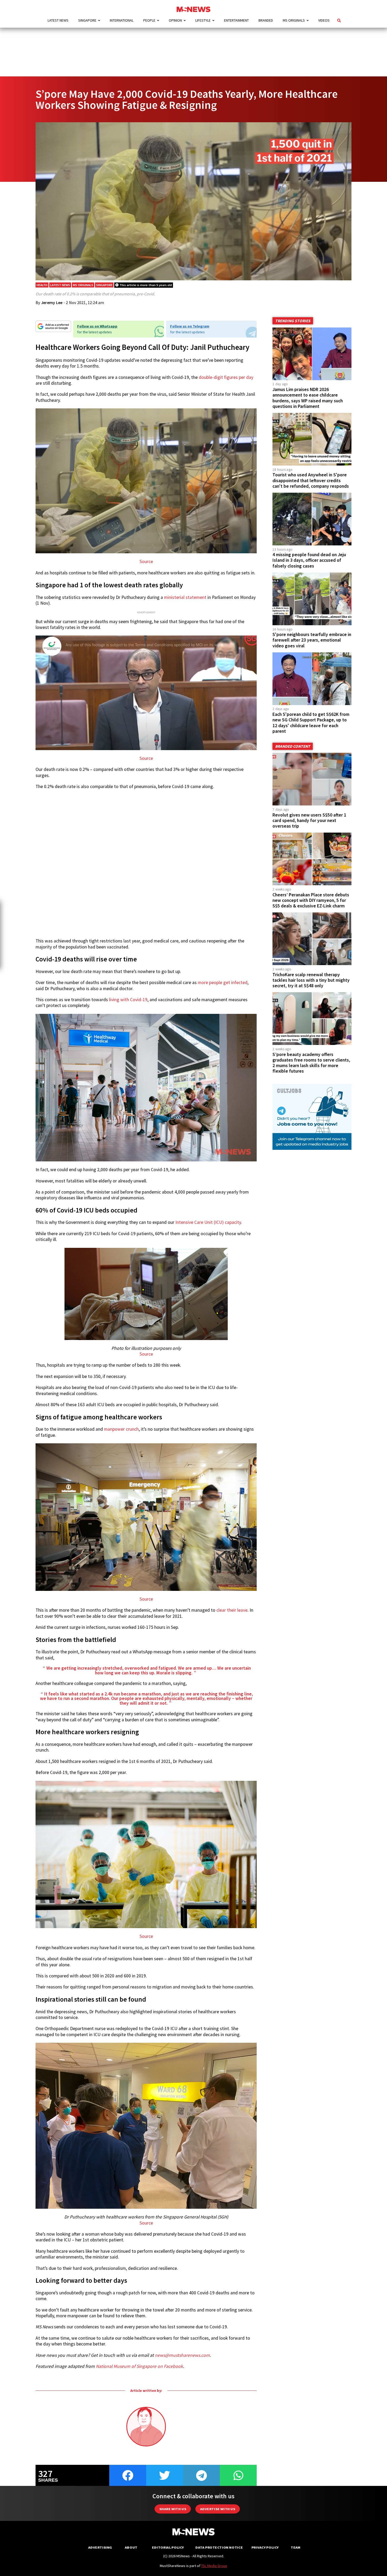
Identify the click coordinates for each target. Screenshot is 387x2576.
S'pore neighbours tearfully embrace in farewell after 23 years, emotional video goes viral (312, 640)
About (131, 2547)
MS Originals (294, 20)
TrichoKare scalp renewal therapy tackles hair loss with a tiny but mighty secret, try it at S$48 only (311, 980)
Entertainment (236, 20)
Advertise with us (218, 2509)
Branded (266, 20)
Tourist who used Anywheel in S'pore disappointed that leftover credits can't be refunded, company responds (311, 480)
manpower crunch (121, 1429)
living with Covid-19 (128, 1000)
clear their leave (232, 1610)
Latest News (58, 20)
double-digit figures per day (226, 377)
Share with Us (173, 2509)
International (122, 20)
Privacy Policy (265, 2547)
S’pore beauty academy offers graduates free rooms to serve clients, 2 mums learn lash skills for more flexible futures (311, 1063)
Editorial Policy (168, 2547)
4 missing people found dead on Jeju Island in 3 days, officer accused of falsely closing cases (309, 560)
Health (42, 285)
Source (146, 561)
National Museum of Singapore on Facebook (139, 2366)
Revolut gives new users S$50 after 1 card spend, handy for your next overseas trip (309, 820)
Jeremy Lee (52, 302)
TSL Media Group (214, 2566)
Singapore (87, 20)
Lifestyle (203, 20)
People (149, 20)
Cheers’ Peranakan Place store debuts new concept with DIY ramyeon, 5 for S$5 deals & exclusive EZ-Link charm (311, 900)
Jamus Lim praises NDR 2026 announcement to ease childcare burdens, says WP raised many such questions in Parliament (308, 398)
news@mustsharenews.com (182, 2355)
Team (296, 2547)
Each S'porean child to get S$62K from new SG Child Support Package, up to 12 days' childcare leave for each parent (311, 723)
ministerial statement (185, 597)
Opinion (175, 20)
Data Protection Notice (219, 2547)
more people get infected (223, 983)
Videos (324, 20)
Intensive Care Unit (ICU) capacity (208, 1222)
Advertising (100, 2547)
